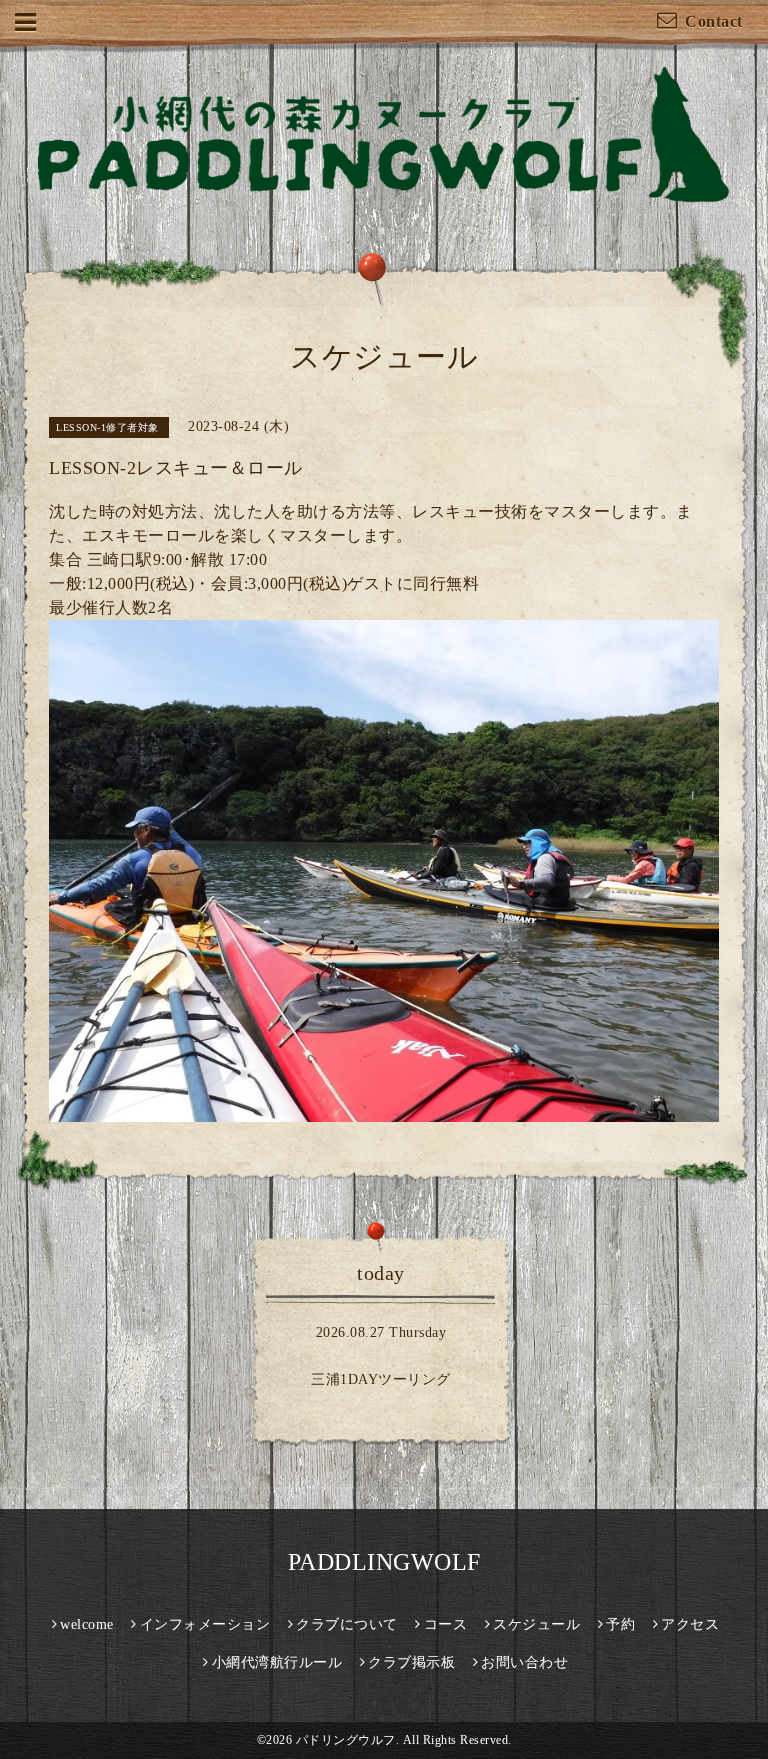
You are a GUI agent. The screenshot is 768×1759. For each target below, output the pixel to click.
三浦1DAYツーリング (381, 1379)
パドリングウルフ (346, 1740)
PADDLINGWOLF (384, 1562)
